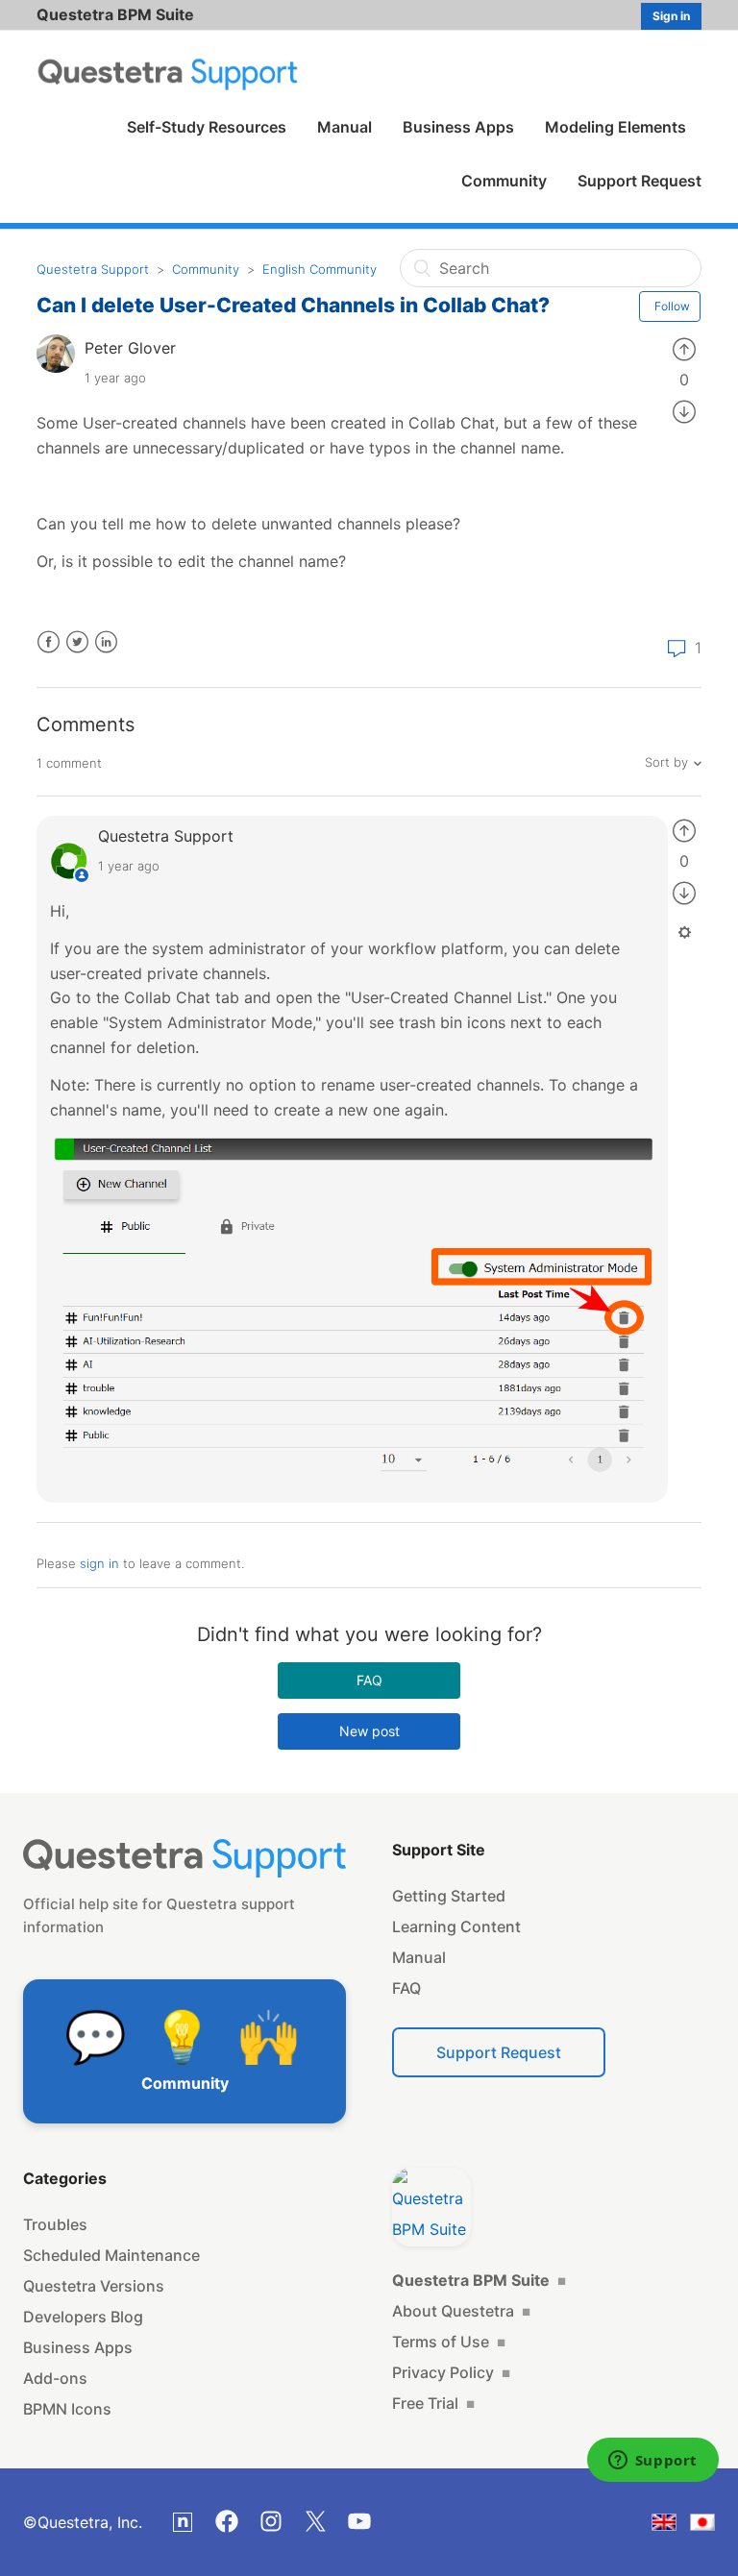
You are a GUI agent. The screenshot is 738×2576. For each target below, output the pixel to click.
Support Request (640, 181)
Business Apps (458, 127)
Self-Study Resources (207, 127)
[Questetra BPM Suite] (431, 2207)
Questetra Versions (94, 2286)
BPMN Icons (67, 2409)
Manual (344, 127)
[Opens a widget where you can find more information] (652, 2462)
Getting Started (449, 1896)
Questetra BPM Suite (115, 14)
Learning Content (456, 1926)
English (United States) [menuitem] (676, 2526)
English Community (320, 269)
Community (504, 181)
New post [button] (369, 1731)
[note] (183, 2522)
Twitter (77, 642)
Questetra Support (93, 269)
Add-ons (55, 2378)
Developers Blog (83, 2317)
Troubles (55, 2224)
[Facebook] (227, 2521)
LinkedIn (106, 642)
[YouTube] (359, 2521)
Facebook (49, 642)
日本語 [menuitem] (714, 2526)
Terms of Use (449, 2342)
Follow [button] (672, 306)
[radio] (684, 348)
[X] (315, 2521)
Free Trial (433, 2403)
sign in (99, 1563)
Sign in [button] (671, 16)
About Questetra (461, 2311)
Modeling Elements (615, 127)
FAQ (369, 1680)
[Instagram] (271, 2521)
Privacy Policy (451, 2372)
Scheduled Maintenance (111, 2255)
